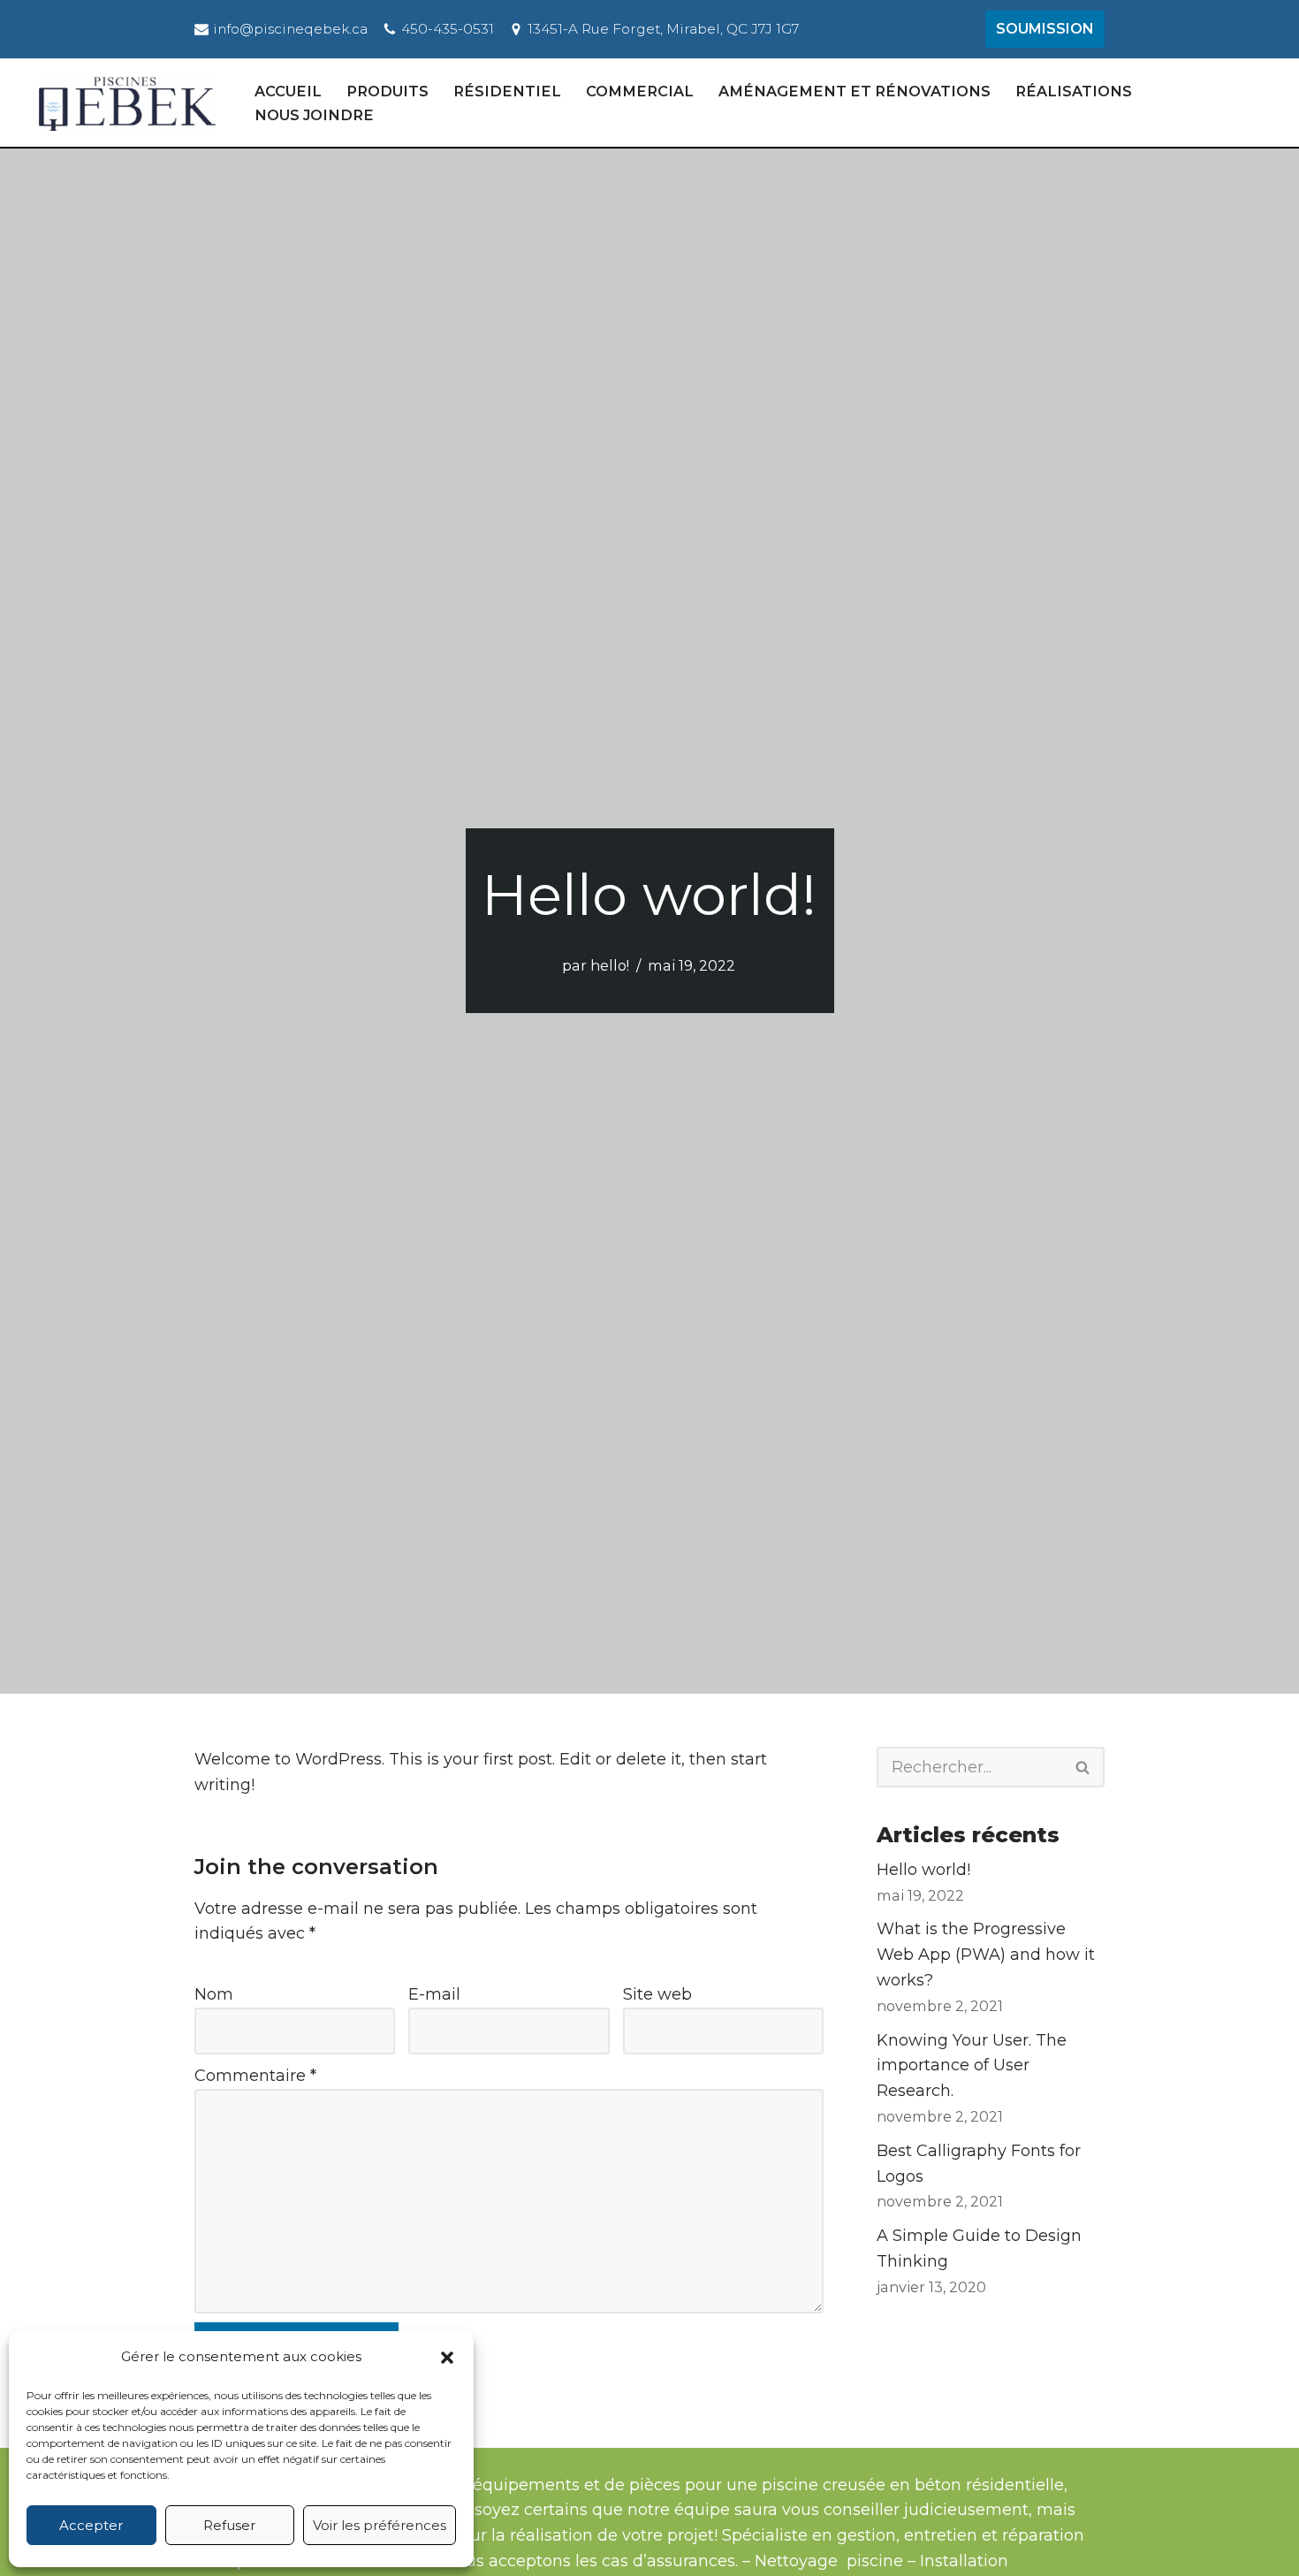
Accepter (91, 2525)
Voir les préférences (380, 2525)
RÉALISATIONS (1074, 91)
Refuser (229, 2525)
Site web (657, 1994)
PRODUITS (387, 91)
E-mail (434, 1994)
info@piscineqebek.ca (290, 29)
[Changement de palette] (1272, 103)
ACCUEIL (288, 91)
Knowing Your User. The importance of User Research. (972, 2066)
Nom (214, 1994)
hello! (610, 965)
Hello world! (923, 1870)
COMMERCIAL (640, 91)
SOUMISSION (1045, 29)
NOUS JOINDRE (314, 115)
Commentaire (255, 2076)
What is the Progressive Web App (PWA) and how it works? (986, 1955)
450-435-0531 (448, 29)
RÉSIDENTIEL (507, 91)
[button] (447, 2358)
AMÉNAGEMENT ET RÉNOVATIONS (855, 91)
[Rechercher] (1083, 1767)
